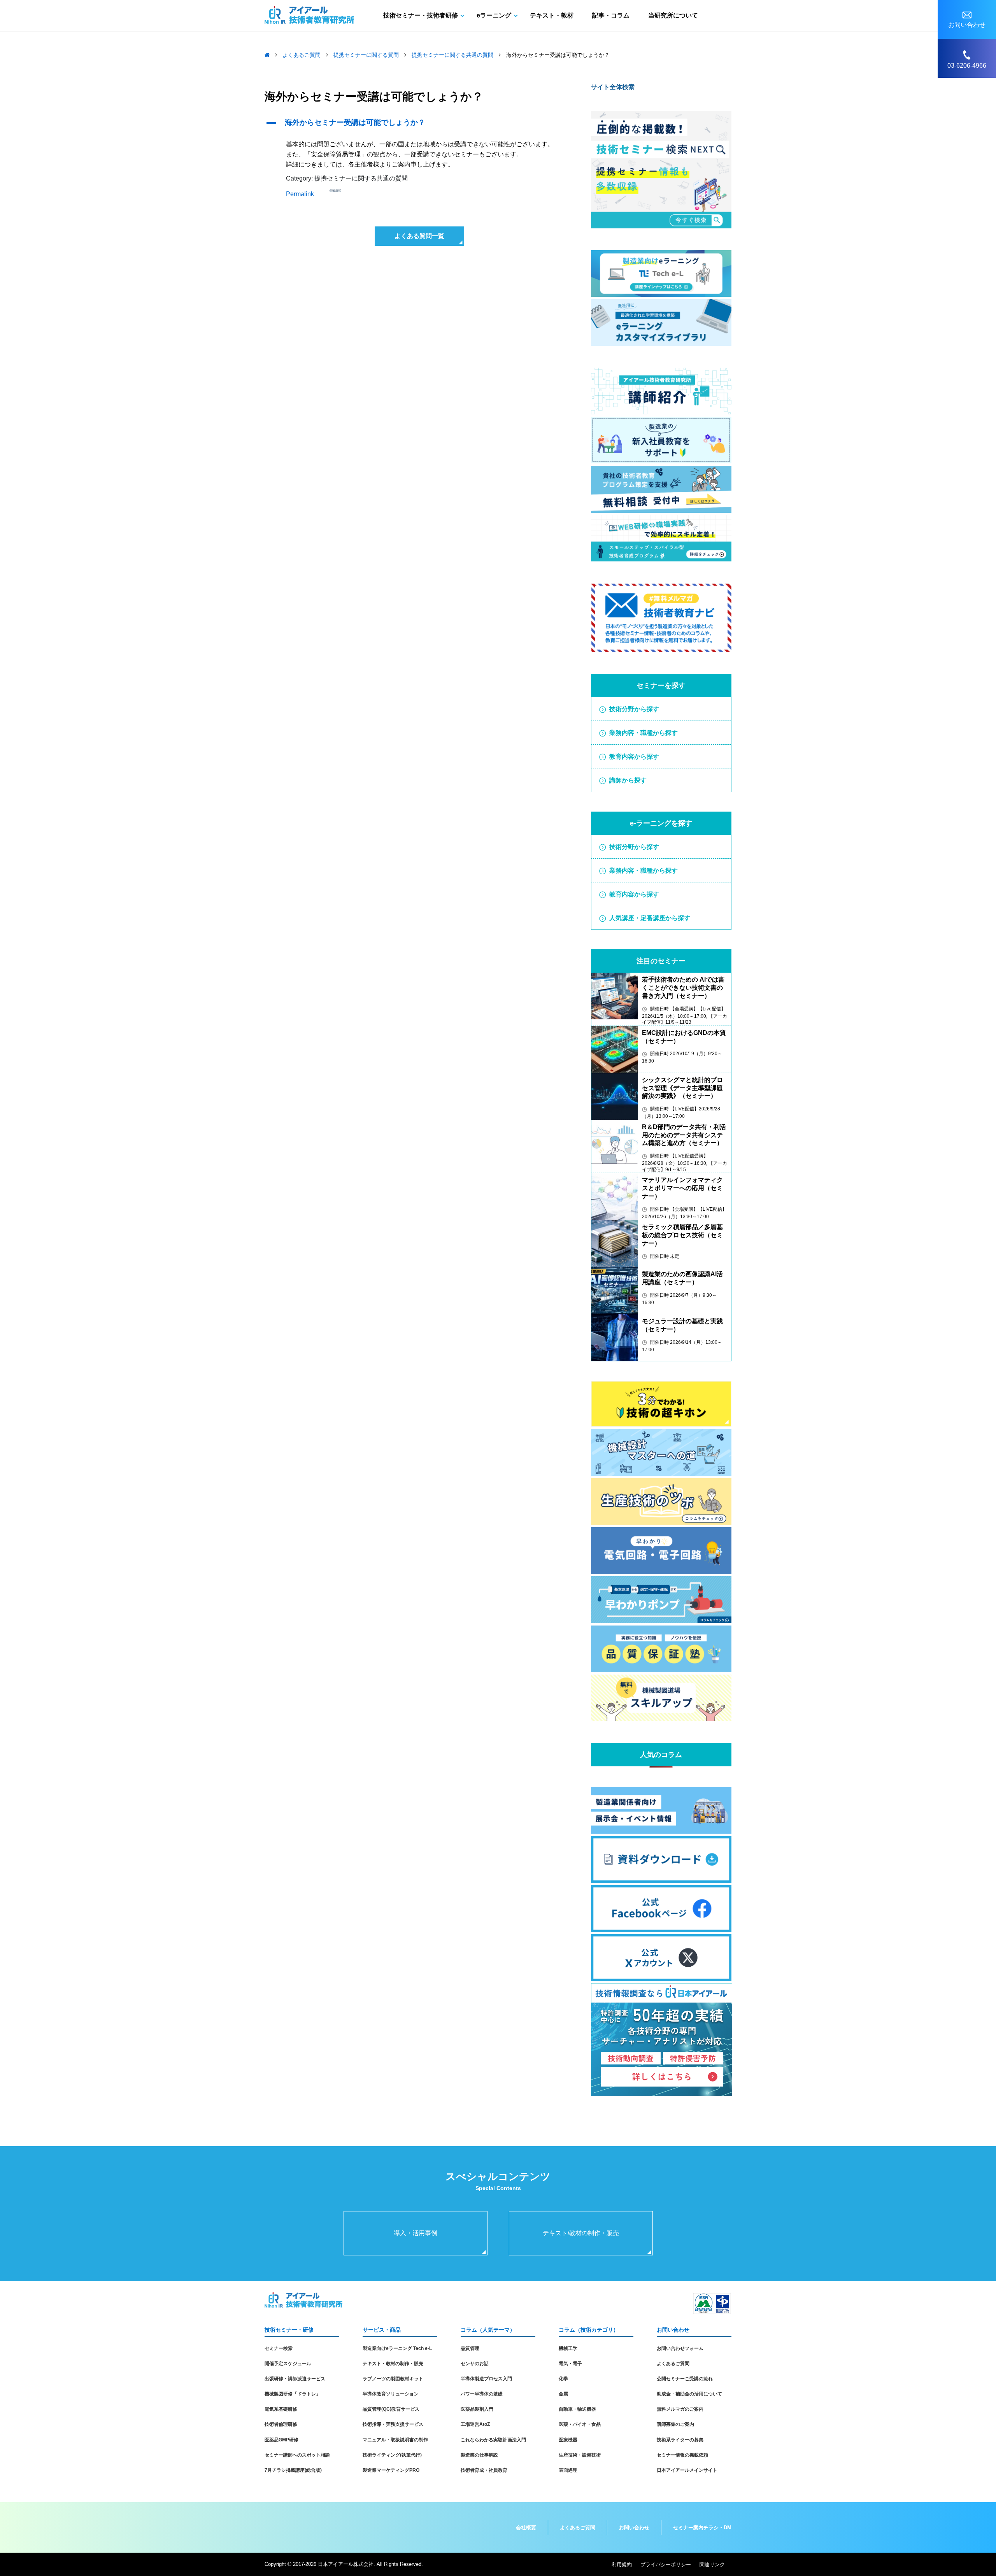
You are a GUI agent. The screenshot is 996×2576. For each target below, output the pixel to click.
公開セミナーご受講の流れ (685, 2379)
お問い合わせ (634, 2528)
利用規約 (622, 2565)
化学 (563, 2379)
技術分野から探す (634, 709)
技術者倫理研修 (281, 2424)
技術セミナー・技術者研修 (421, 15)
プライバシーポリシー (666, 2565)
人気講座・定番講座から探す (650, 918)
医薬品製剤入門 (477, 2409)
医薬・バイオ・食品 (580, 2424)
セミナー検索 (279, 2348)
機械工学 (568, 2348)
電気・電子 (570, 2364)
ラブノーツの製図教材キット (393, 2379)
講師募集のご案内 (675, 2424)
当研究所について (673, 15)
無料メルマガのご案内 (680, 2409)
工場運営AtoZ (475, 2424)
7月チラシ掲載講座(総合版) (293, 2470)
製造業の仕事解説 (479, 2455)
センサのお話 (475, 2364)
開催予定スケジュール (288, 2364)
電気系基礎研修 (281, 2409)
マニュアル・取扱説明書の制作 (395, 2440)
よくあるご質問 (673, 2364)
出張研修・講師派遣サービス (295, 2379)
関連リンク (712, 2565)
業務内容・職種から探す (644, 733)
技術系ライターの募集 (680, 2440)
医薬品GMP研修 (281, 2440)
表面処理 (568, 2470)
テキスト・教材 (552, 15)
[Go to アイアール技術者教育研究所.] (267, 55)
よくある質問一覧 (419, 236)
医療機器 (568, 2440)
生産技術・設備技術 (580, 2455)
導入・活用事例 (416, 2233)
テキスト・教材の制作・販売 (393, 2364)
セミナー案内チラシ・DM (702, 2528)
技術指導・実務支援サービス (393, 2424)
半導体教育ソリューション (391, 2394)
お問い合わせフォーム (680, 2348)
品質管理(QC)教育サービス (391, 2409)
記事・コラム (611, 15)
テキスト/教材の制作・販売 (581, 2233)
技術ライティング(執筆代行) (392, 2455)
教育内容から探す (634, 757)
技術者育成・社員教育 (484, 2470)
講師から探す (628, 780)
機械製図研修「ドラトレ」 (293, 2394)
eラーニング (494, 15)
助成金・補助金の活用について (689, 2394)
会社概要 (526, 2528)
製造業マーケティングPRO (391, 2470)
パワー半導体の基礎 (482, 2394)
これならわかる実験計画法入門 (493, 2440)
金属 (563, 2394)
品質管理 (470, 2348)
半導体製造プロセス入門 (486, 2379)
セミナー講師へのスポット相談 (297, 2455)
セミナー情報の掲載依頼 (682, 2455)
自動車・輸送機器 (577, 2409)
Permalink (300, 194)
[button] (419, 123)
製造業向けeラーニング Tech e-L (397, 2348)
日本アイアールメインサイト (687, 2470)
